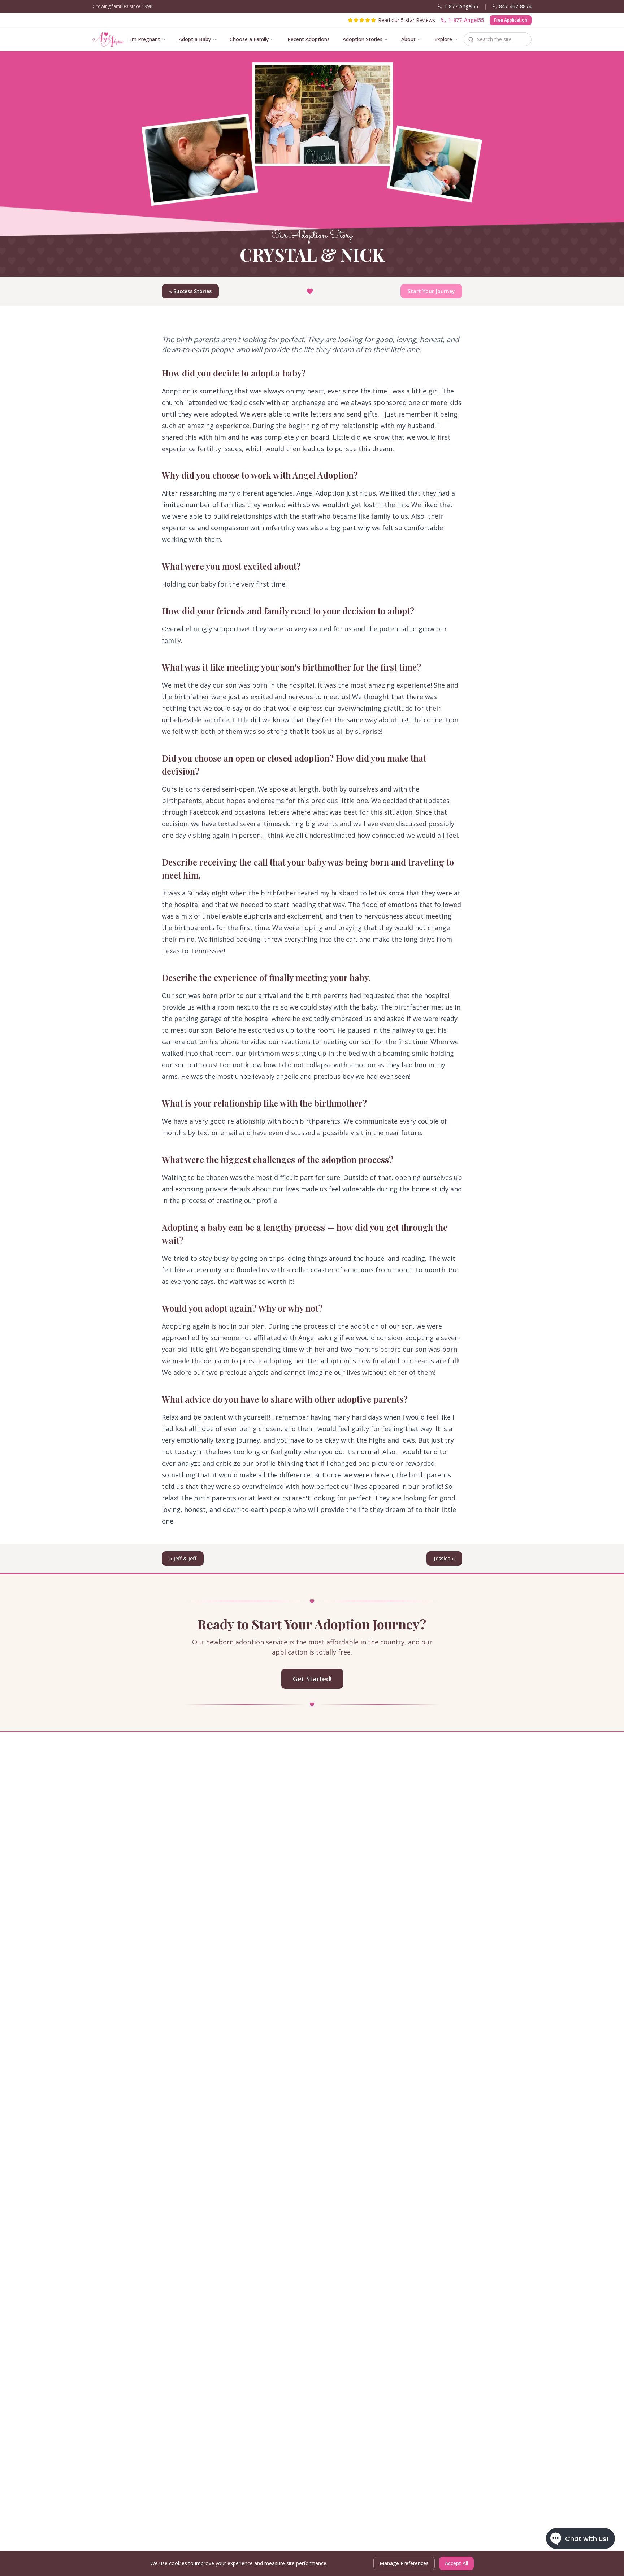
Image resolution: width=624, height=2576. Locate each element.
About (408, 39)
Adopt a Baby (195, 39)
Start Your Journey (431, 291)
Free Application (511, 20)
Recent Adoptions (309, 39)
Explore (443, 39)
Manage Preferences (404, 2563)
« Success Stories (190, 291)
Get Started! (312, 1679)
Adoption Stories (363, 39)
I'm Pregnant (145, 39)
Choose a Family (249, 39)
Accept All (456, 2563)
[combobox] (498, 39)
